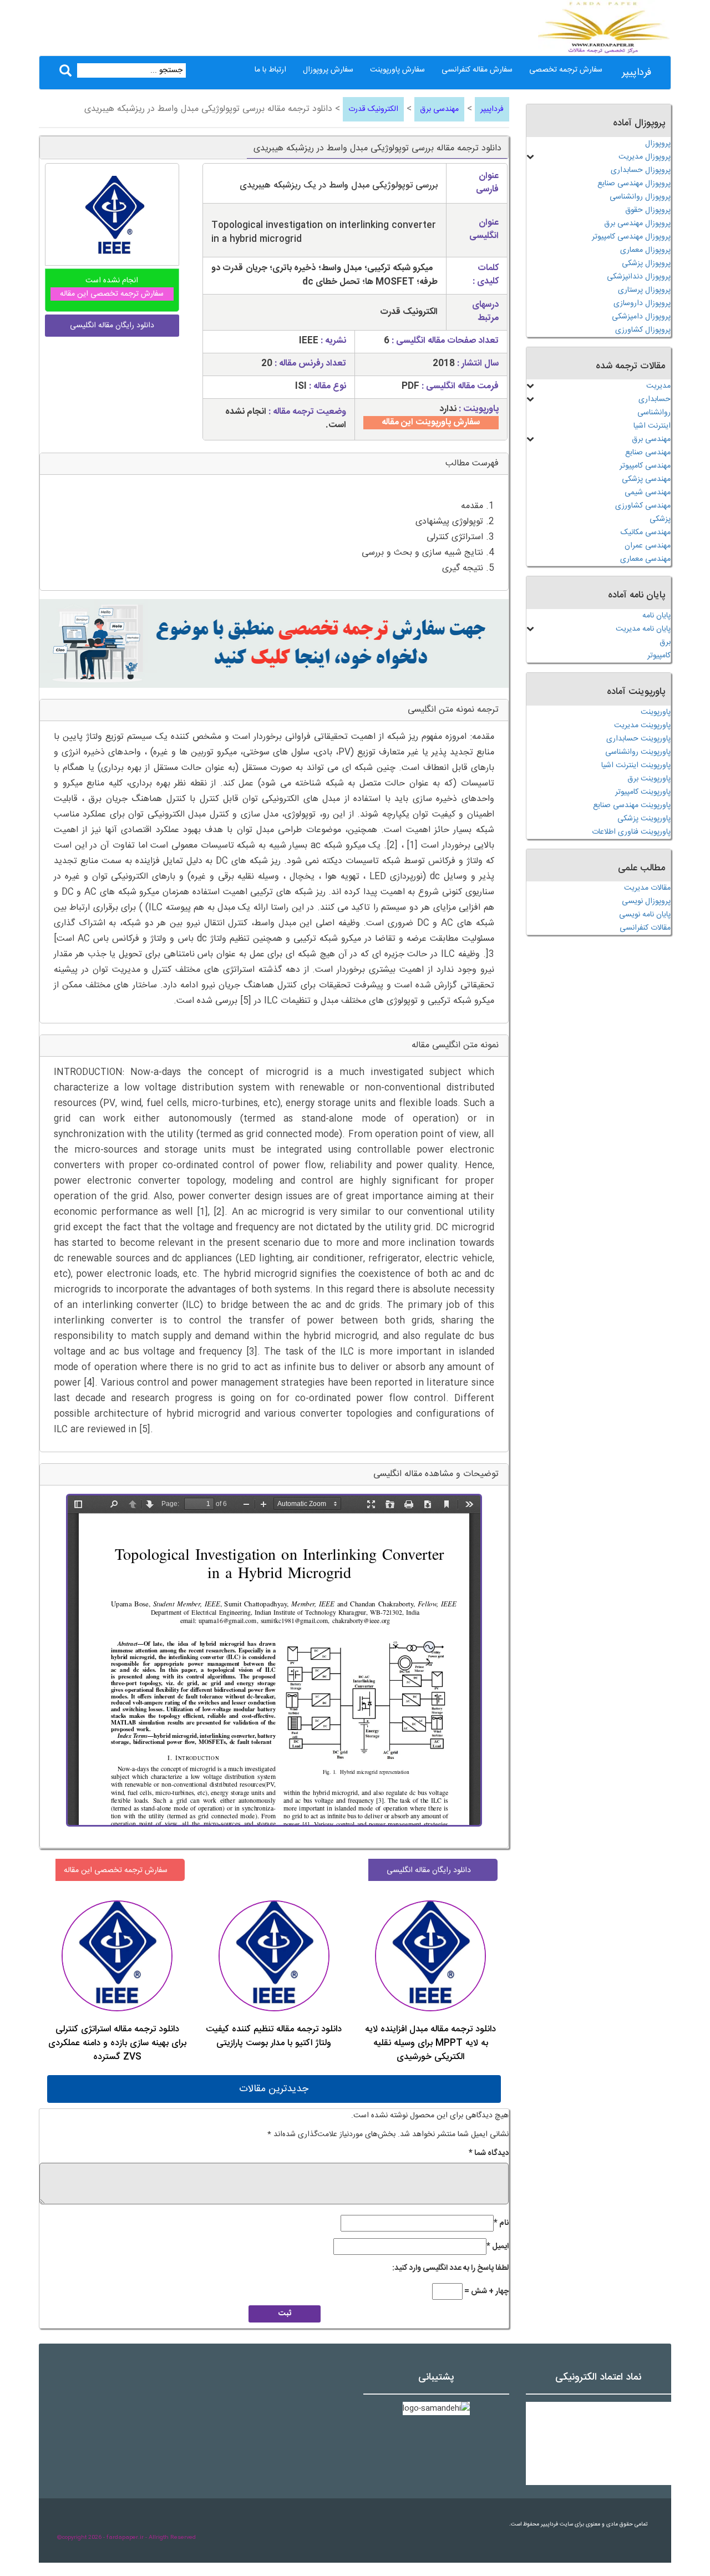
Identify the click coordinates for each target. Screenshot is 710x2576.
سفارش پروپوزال (328, 70)
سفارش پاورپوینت (397, 70)
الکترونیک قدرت (373, 109)
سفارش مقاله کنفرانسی (477, 70)
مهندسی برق (439, 109)
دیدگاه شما (489, 2153)
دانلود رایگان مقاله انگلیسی (429, 1870)
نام (501, 2223)
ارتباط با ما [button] (270, 70)
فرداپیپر (637, 73)
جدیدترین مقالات (274, 2089)
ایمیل (498, 2247)
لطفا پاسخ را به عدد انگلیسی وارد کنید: (450, 2268)
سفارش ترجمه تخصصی (566, 70)
